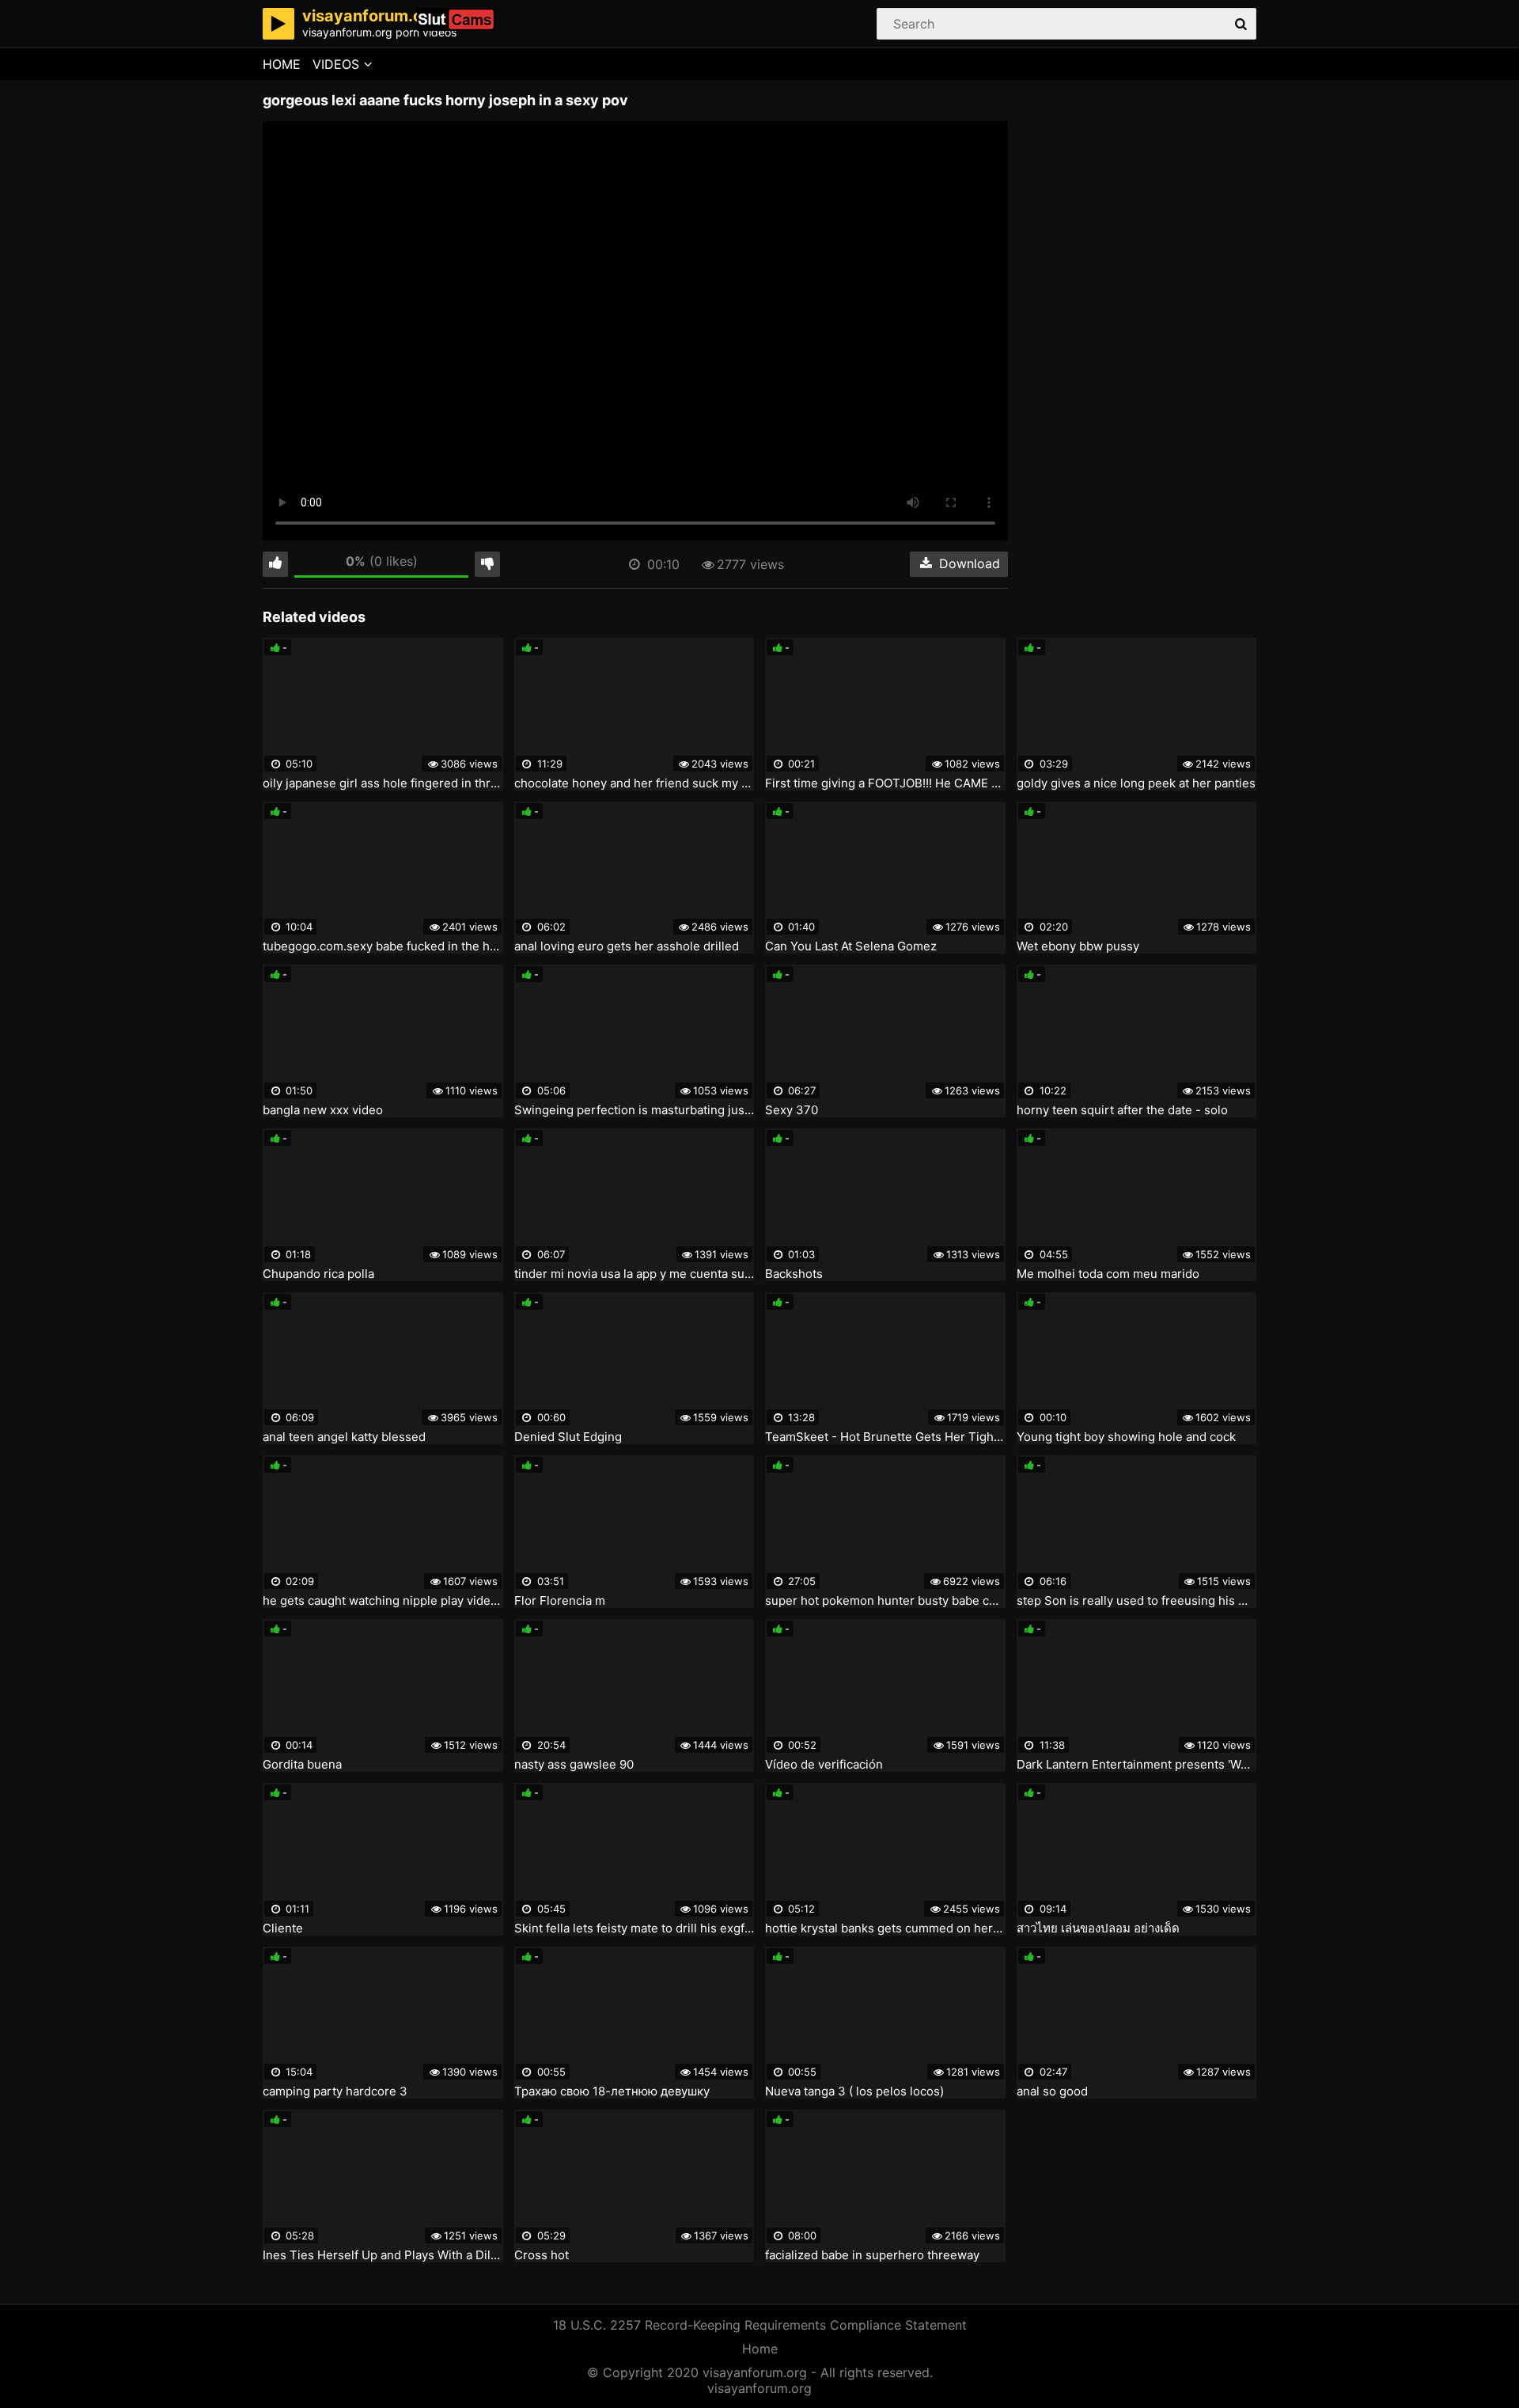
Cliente (283, 1928)
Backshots (794, 1274)
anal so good (1052, 2091)
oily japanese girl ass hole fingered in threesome (383, 783)
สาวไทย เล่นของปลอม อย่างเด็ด (1098, 1928)
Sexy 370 (792, 1110)
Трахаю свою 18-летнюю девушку (612, 2091)
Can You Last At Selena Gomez (851, 946)
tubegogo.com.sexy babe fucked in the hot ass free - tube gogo (383, 946)
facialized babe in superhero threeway (872, 2255)
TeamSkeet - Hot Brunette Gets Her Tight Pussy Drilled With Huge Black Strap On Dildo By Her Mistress (885, 1437)
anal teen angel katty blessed (344, 1437)
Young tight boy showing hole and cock (1126, 1437)
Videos (336, 64)
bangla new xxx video (323, 1110)
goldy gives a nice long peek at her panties (1136, 783)
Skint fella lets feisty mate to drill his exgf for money (634, 1928)
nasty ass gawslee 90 (574, 1765)
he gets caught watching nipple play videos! (383, 1601)
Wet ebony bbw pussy (1078, 946)
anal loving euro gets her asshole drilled (627, 946)
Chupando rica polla (318, 1274)
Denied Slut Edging (568, 1437)
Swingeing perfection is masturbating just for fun (634, 1110)
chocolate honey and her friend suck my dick (634, 783)
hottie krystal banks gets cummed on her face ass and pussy (885, 1928)
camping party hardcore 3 (335, 2091)
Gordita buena (302, 1765)
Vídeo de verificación (824, 1765)
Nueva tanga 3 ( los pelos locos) (854, 2091)
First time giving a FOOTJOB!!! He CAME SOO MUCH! (885, 783)
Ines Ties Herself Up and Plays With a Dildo (383, 2255)
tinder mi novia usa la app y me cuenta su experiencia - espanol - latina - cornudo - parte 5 (634, 1274)
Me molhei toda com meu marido (1108, 1274)
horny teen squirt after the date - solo (1122, 1110)
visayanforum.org (759, 2388)
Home (282, 64)
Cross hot (542, 2255)
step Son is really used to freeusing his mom (1137, 1601)
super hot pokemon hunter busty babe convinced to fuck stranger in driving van (885, 1601)
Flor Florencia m (560, 1601)
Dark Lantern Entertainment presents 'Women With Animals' (1137, 1765)
